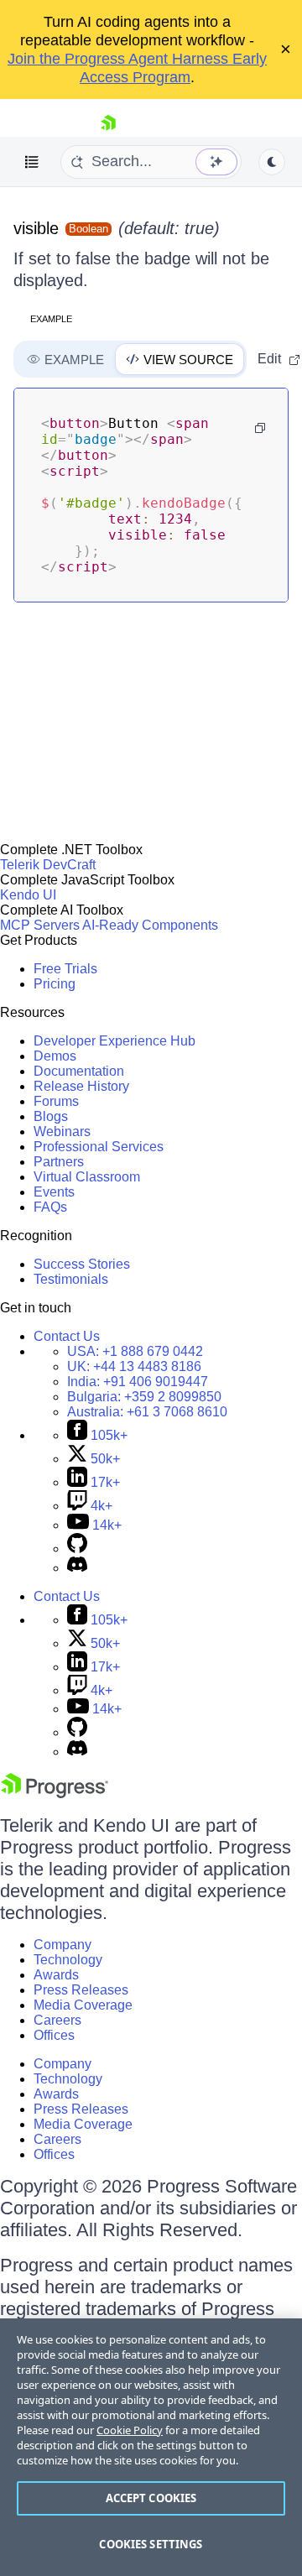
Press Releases (81, 1990)
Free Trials (65, 969)
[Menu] (32, 162)
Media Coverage (83, 2005)
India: (138, 1382)
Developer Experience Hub (115, 1041)
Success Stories (82, 1264)
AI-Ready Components (150, 925)
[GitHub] (77, 1549)
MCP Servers (40, 925)
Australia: (147, 1412)
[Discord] (77, 1568)
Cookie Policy (130, 2430)
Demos (55, 1056)
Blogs (51, 1116)
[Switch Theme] (272, 162)
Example (51, 319)
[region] (151, 2447)
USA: (135, 1351)
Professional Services (99, 1147)
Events (54, 1192)
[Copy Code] (260, 428)
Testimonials (71, 1279)
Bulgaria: (144, 1397)
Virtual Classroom (87, 1177)
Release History (81, 1086)
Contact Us (67, 1336)
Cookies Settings (151, 2544)
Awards (56, 1975)
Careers (57, 2020)
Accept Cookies (151, 2498)
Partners (59, 1162)
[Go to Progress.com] (55, 1794)
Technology (68, 1960)
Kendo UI (28, 895)
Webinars (62, 1132)
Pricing (55, 984)
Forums (56, 1101)
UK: (134, 1366)
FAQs (50, 1207)
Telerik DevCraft (48, 865)
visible (36, 228)
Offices (54, 2035)
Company (62, 1945)
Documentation (79, 1071)
